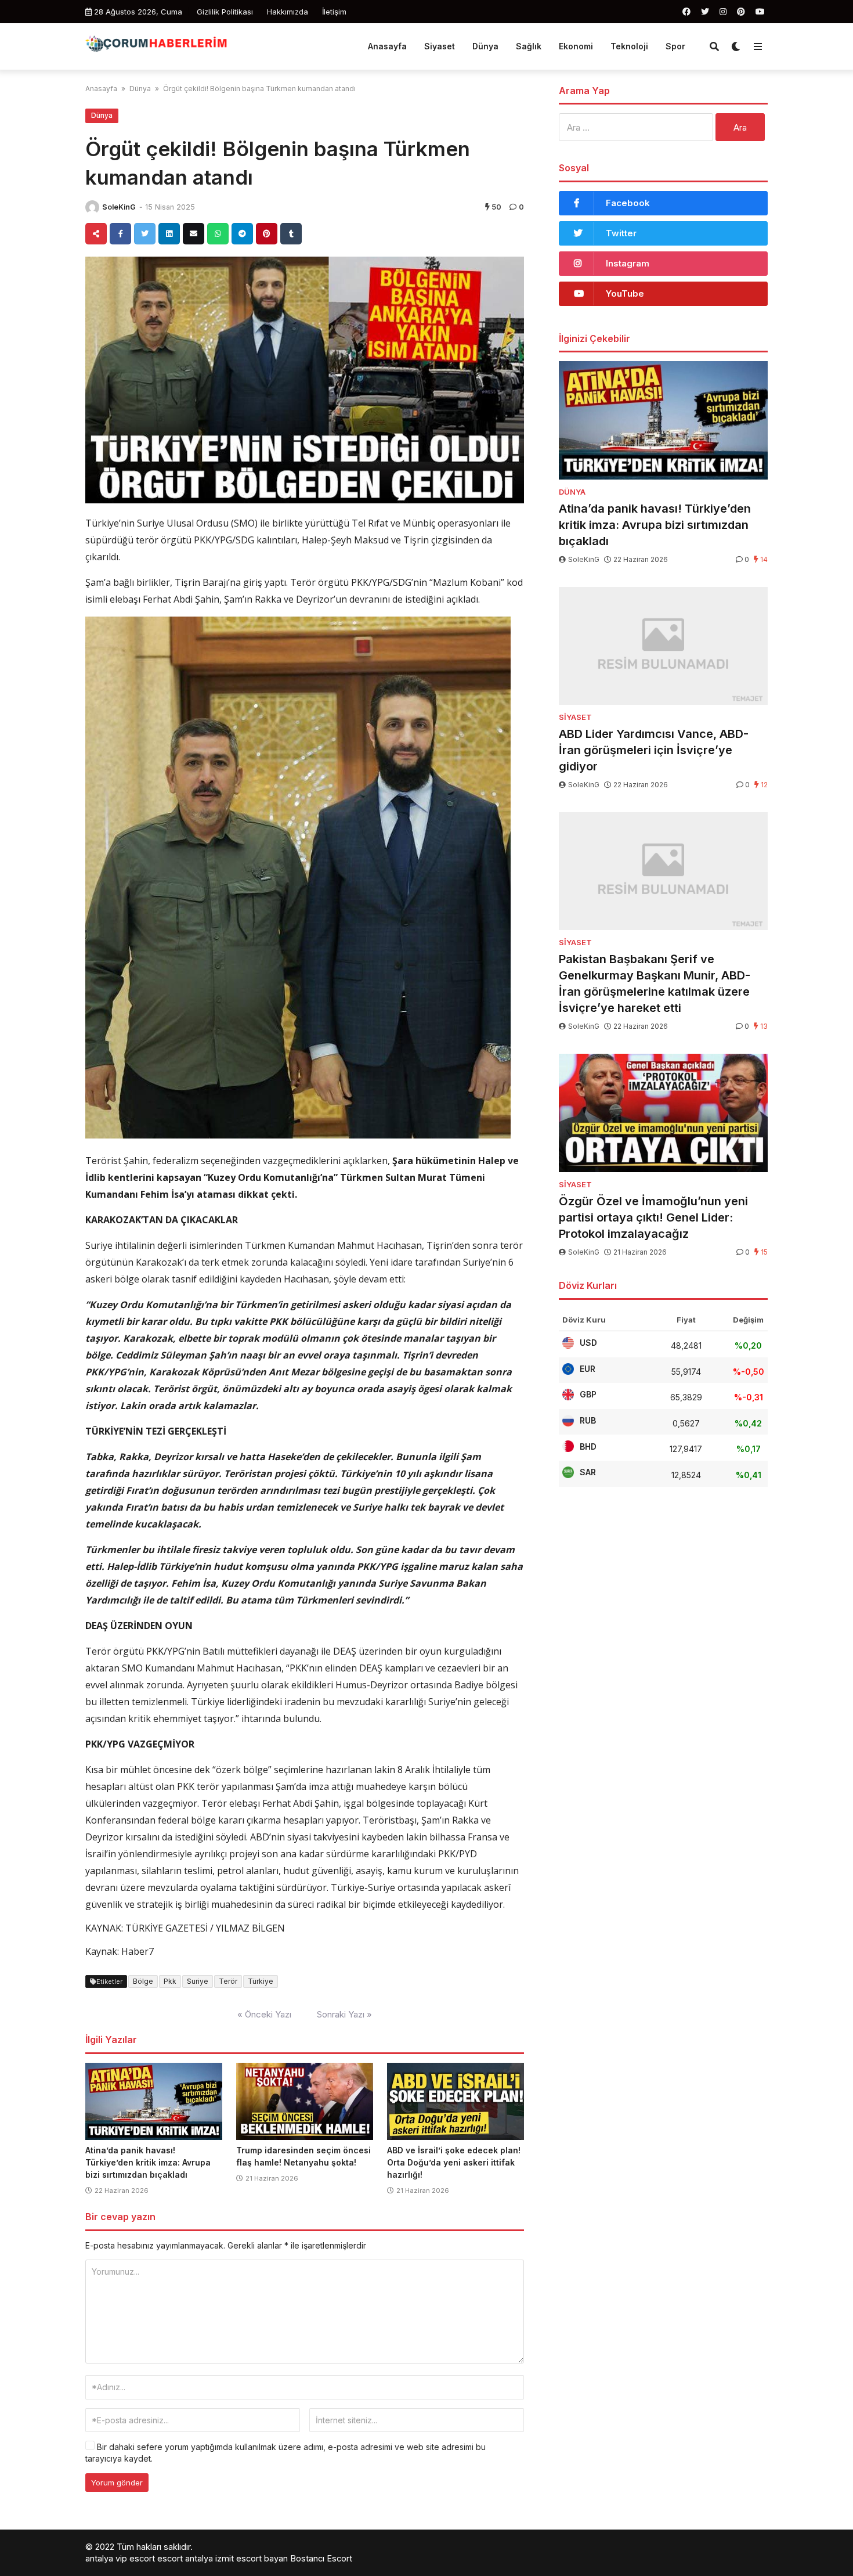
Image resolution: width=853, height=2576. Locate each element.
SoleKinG (119, 207)
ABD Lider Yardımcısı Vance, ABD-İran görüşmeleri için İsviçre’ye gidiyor (654, 750)
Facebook (628, 203)
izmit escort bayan (252, 2558)
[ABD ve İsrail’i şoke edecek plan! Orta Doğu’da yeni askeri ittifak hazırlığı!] (456, 2102)
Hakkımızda (288, 12)
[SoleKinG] (92, 207)
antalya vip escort (120, 2558)
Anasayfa (387, 46)
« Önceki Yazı (264, 2014)
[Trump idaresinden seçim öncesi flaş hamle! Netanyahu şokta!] (305, 2102)
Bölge (143, 1981)
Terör (228, 1981)
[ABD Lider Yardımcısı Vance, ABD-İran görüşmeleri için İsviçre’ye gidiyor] (663, 646)
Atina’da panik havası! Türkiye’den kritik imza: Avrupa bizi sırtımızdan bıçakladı (148, 2162)
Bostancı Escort (321, 2558)
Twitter (621, 233)
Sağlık (529, 46)
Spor (675, 46)
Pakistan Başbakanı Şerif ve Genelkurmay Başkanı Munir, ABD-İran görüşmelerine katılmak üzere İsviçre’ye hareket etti (655, 983)
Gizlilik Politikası (225, 12)
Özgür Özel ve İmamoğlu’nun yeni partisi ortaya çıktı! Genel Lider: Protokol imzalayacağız (653, 1217)
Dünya (485, 46)
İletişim (334, 12)
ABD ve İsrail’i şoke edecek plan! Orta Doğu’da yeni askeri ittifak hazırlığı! (454, 2162)
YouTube (625, 293)
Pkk (170, 1981)
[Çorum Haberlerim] (156, 45)
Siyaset (440, 46)
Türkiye (261, 1981)
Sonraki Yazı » (344, 2014)
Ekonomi (576, 46)
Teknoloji (629, 46)
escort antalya (185, 2558)
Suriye (198, 1981)
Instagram (628, 263)
